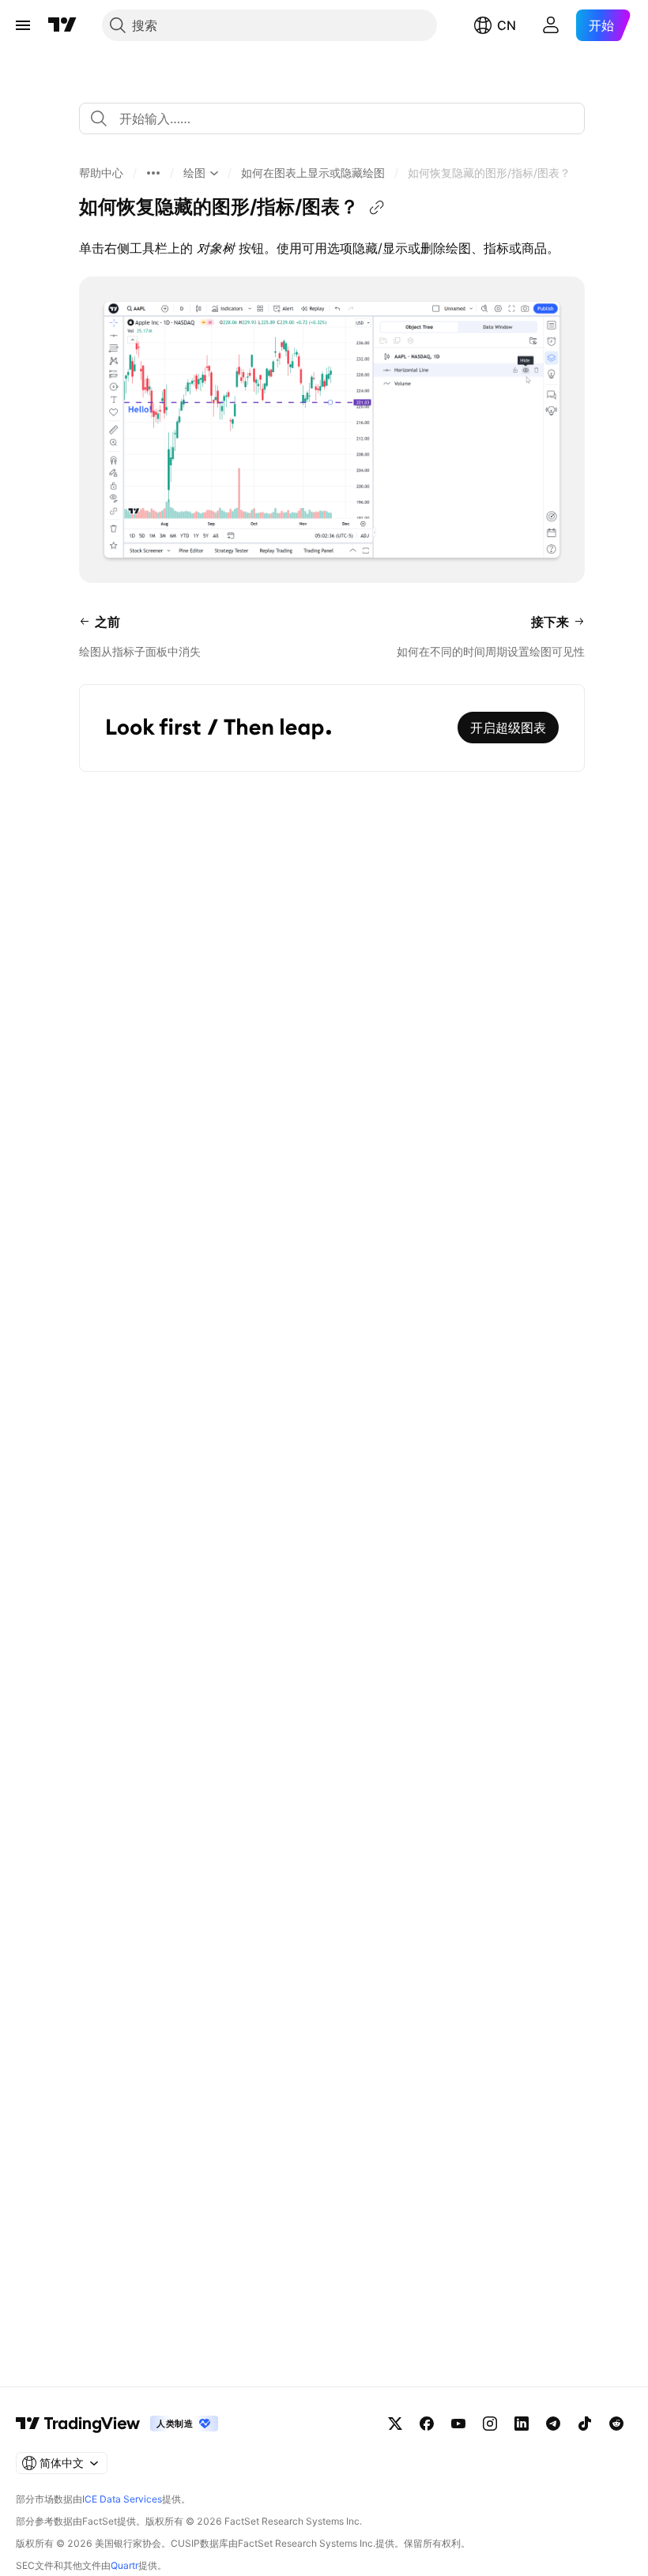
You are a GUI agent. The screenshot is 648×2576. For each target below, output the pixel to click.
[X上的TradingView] (395, 2424)
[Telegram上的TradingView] (553, 2424)
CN (507, 25)
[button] (101, 173)
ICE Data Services (122, 2499)
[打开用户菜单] (551, 25)
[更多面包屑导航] (153, 173)
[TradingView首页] (62, 25)
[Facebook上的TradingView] (427, 2424)
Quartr (124, 2565)
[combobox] (332, 118)
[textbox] (338, 118)
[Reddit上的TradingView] (616, 2424)
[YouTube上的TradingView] (458, 2424)
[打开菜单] (23, 25)
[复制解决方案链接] (377, 208)
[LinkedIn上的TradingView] (522, 2424)
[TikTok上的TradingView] (585, 2424)
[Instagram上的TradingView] (490, 2424)
